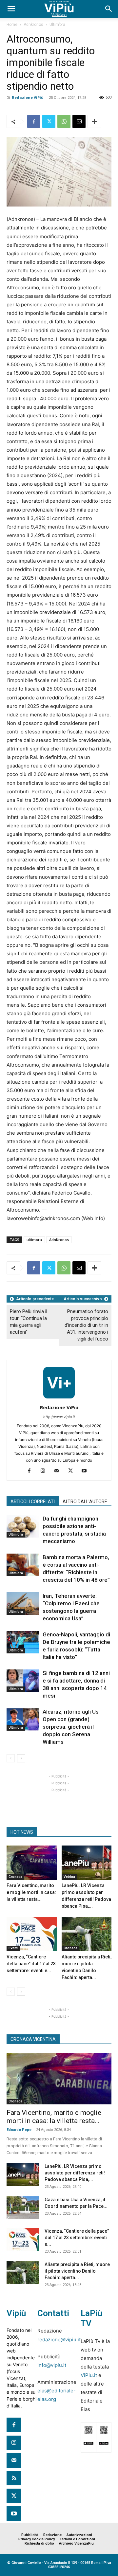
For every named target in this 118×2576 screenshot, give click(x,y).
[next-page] (21, 1758)
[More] (94, 121)
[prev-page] (11, 1758)
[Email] (79, 121)
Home (12, 25)
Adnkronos (33, 25)
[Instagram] (45, 1471)
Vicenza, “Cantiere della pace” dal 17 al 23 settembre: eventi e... (31, 1964)
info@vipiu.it (52, 2365)
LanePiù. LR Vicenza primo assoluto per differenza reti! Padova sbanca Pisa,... (75, 2173)
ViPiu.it (89, 2375)
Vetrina (69, 1877)
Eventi (13, 1948)
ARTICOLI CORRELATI (33, 1502)
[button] (11, 9)
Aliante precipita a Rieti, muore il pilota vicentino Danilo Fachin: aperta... (77, 2271)
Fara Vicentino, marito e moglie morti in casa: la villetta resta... (31, 1892)
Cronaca (15, 1877)
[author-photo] (59, 1398)
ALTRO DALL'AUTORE (85, 1502)
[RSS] (14, 2478)
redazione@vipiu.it (59, 2340)
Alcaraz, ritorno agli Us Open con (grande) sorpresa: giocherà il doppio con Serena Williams (71, 1727)
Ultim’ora (57, 25)
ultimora (34, 1240)
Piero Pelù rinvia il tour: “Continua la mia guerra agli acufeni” (29, 1322)
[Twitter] (49, 121)
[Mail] (59, 1471)
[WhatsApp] (64, 121)
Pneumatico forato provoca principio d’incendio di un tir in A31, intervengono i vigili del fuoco (86, 1325)
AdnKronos (59, 1240)
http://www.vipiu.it (59, 1417)
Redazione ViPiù (28, 97)
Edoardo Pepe (19, 2130)
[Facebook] (34, 121)
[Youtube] (87, 1471)
